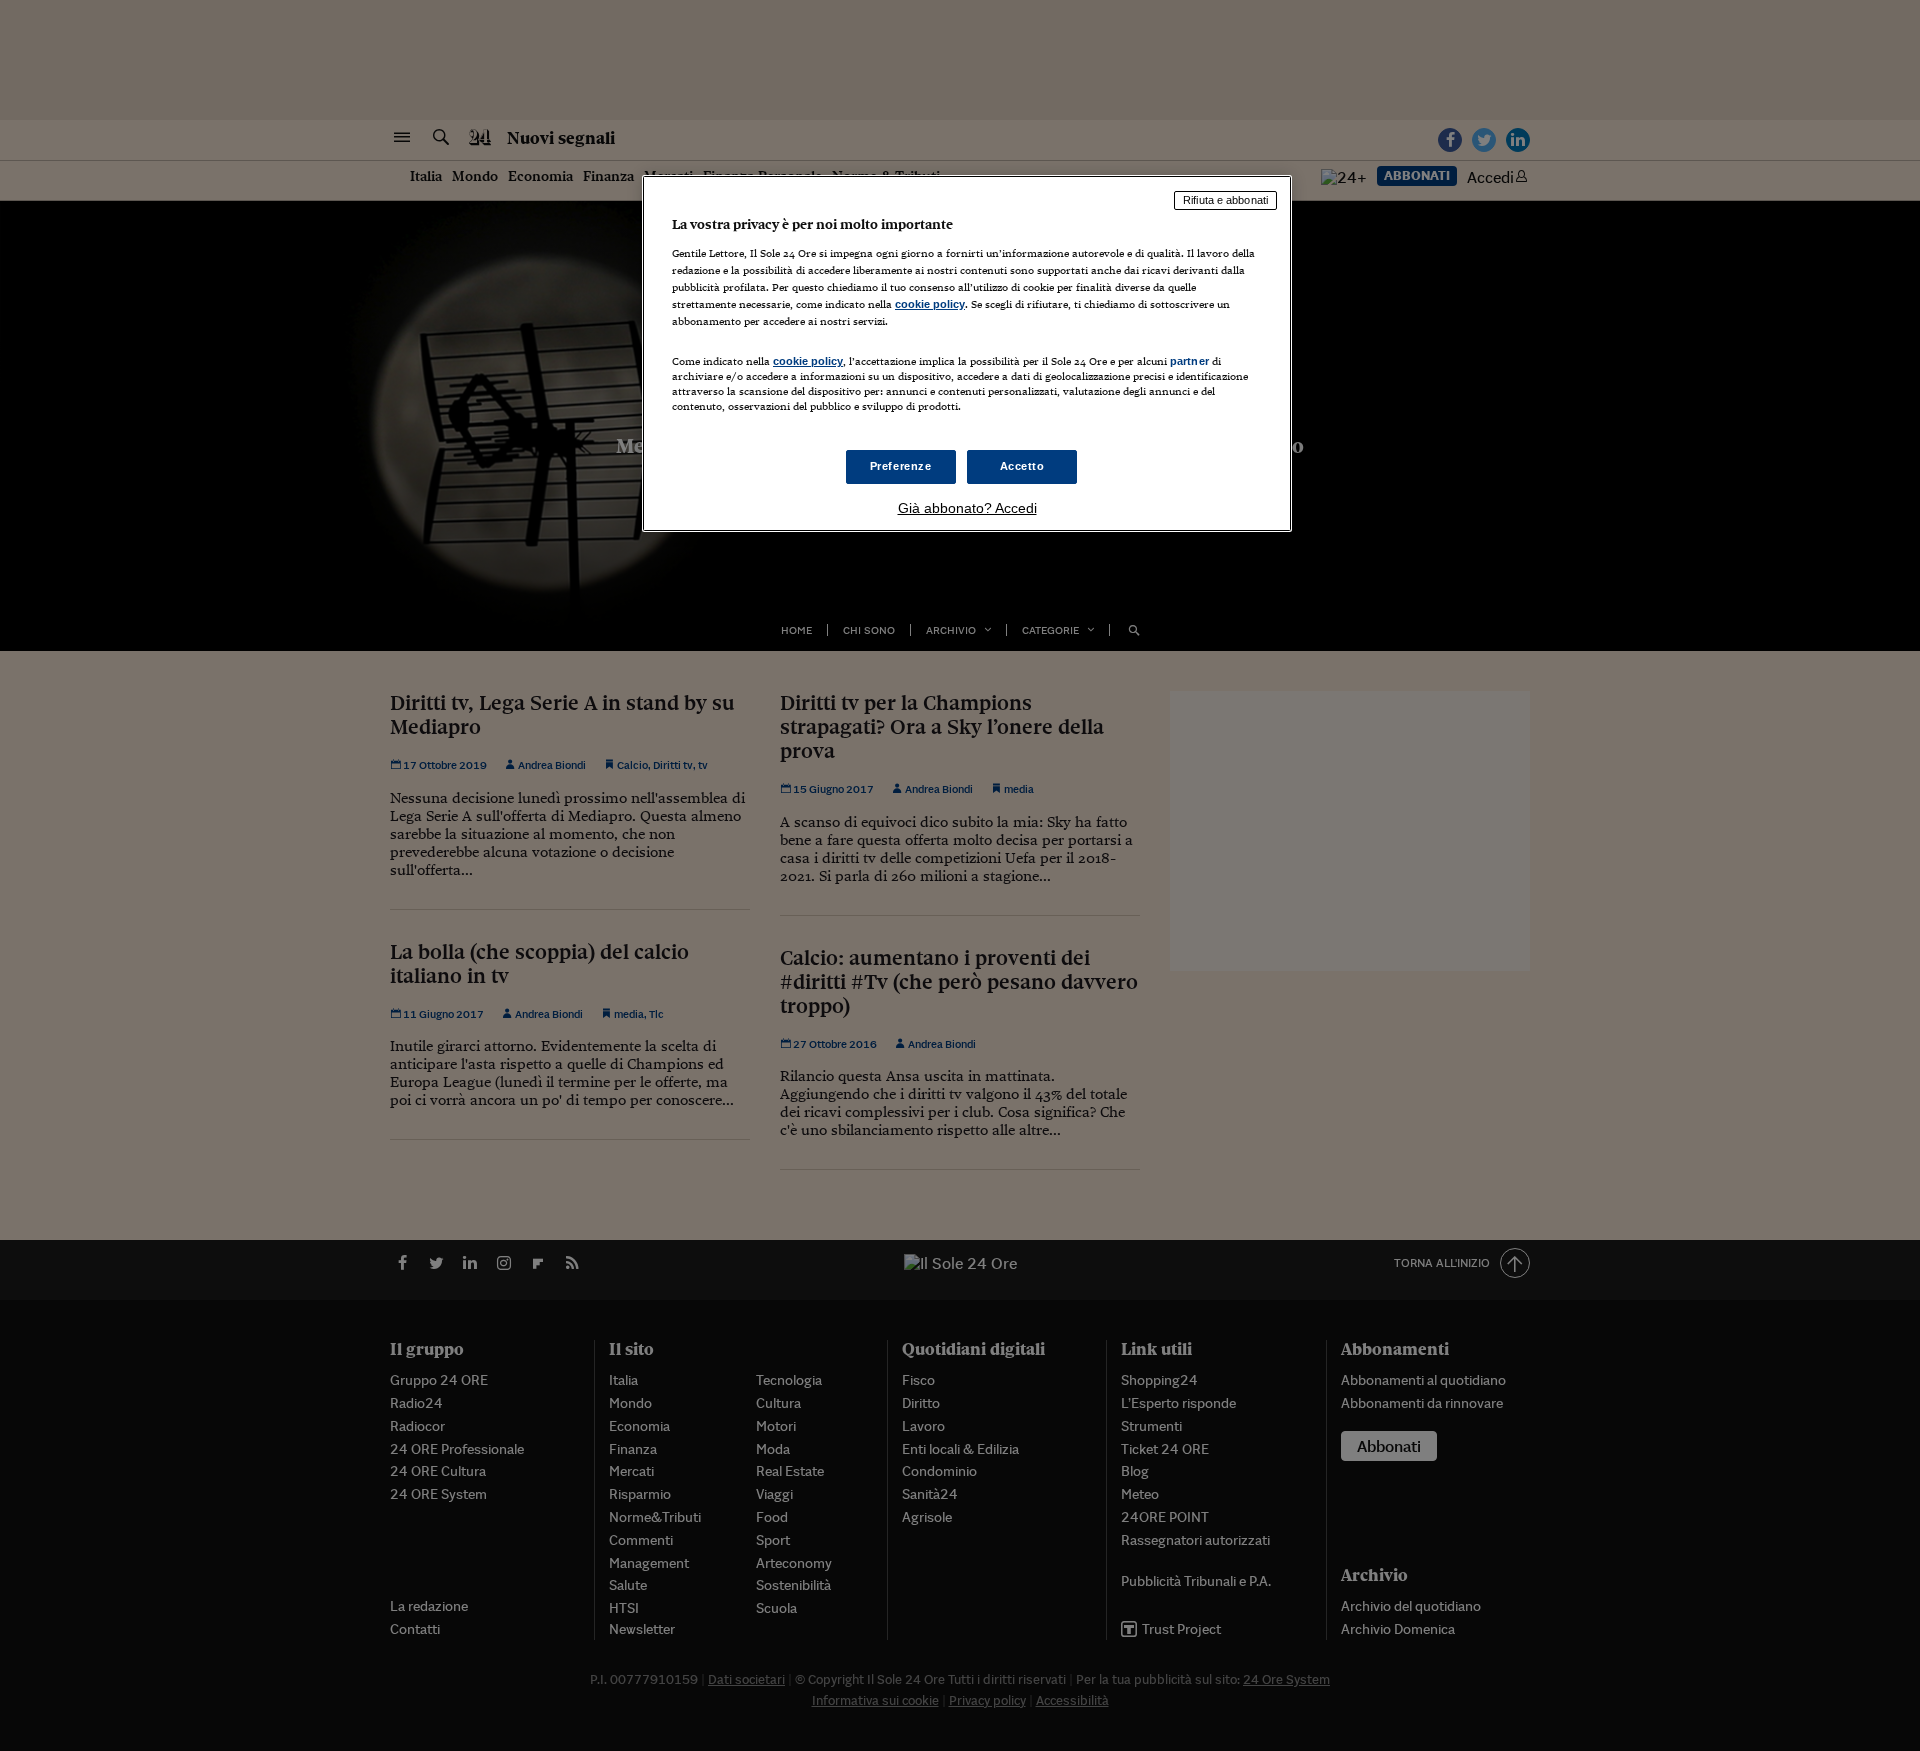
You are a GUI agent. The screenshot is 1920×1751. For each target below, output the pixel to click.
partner (1189, 361)
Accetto (1022, 466)
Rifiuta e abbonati (1225, 200)
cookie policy (930, 304)
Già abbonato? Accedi (967, 508)
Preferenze (901, 466)
